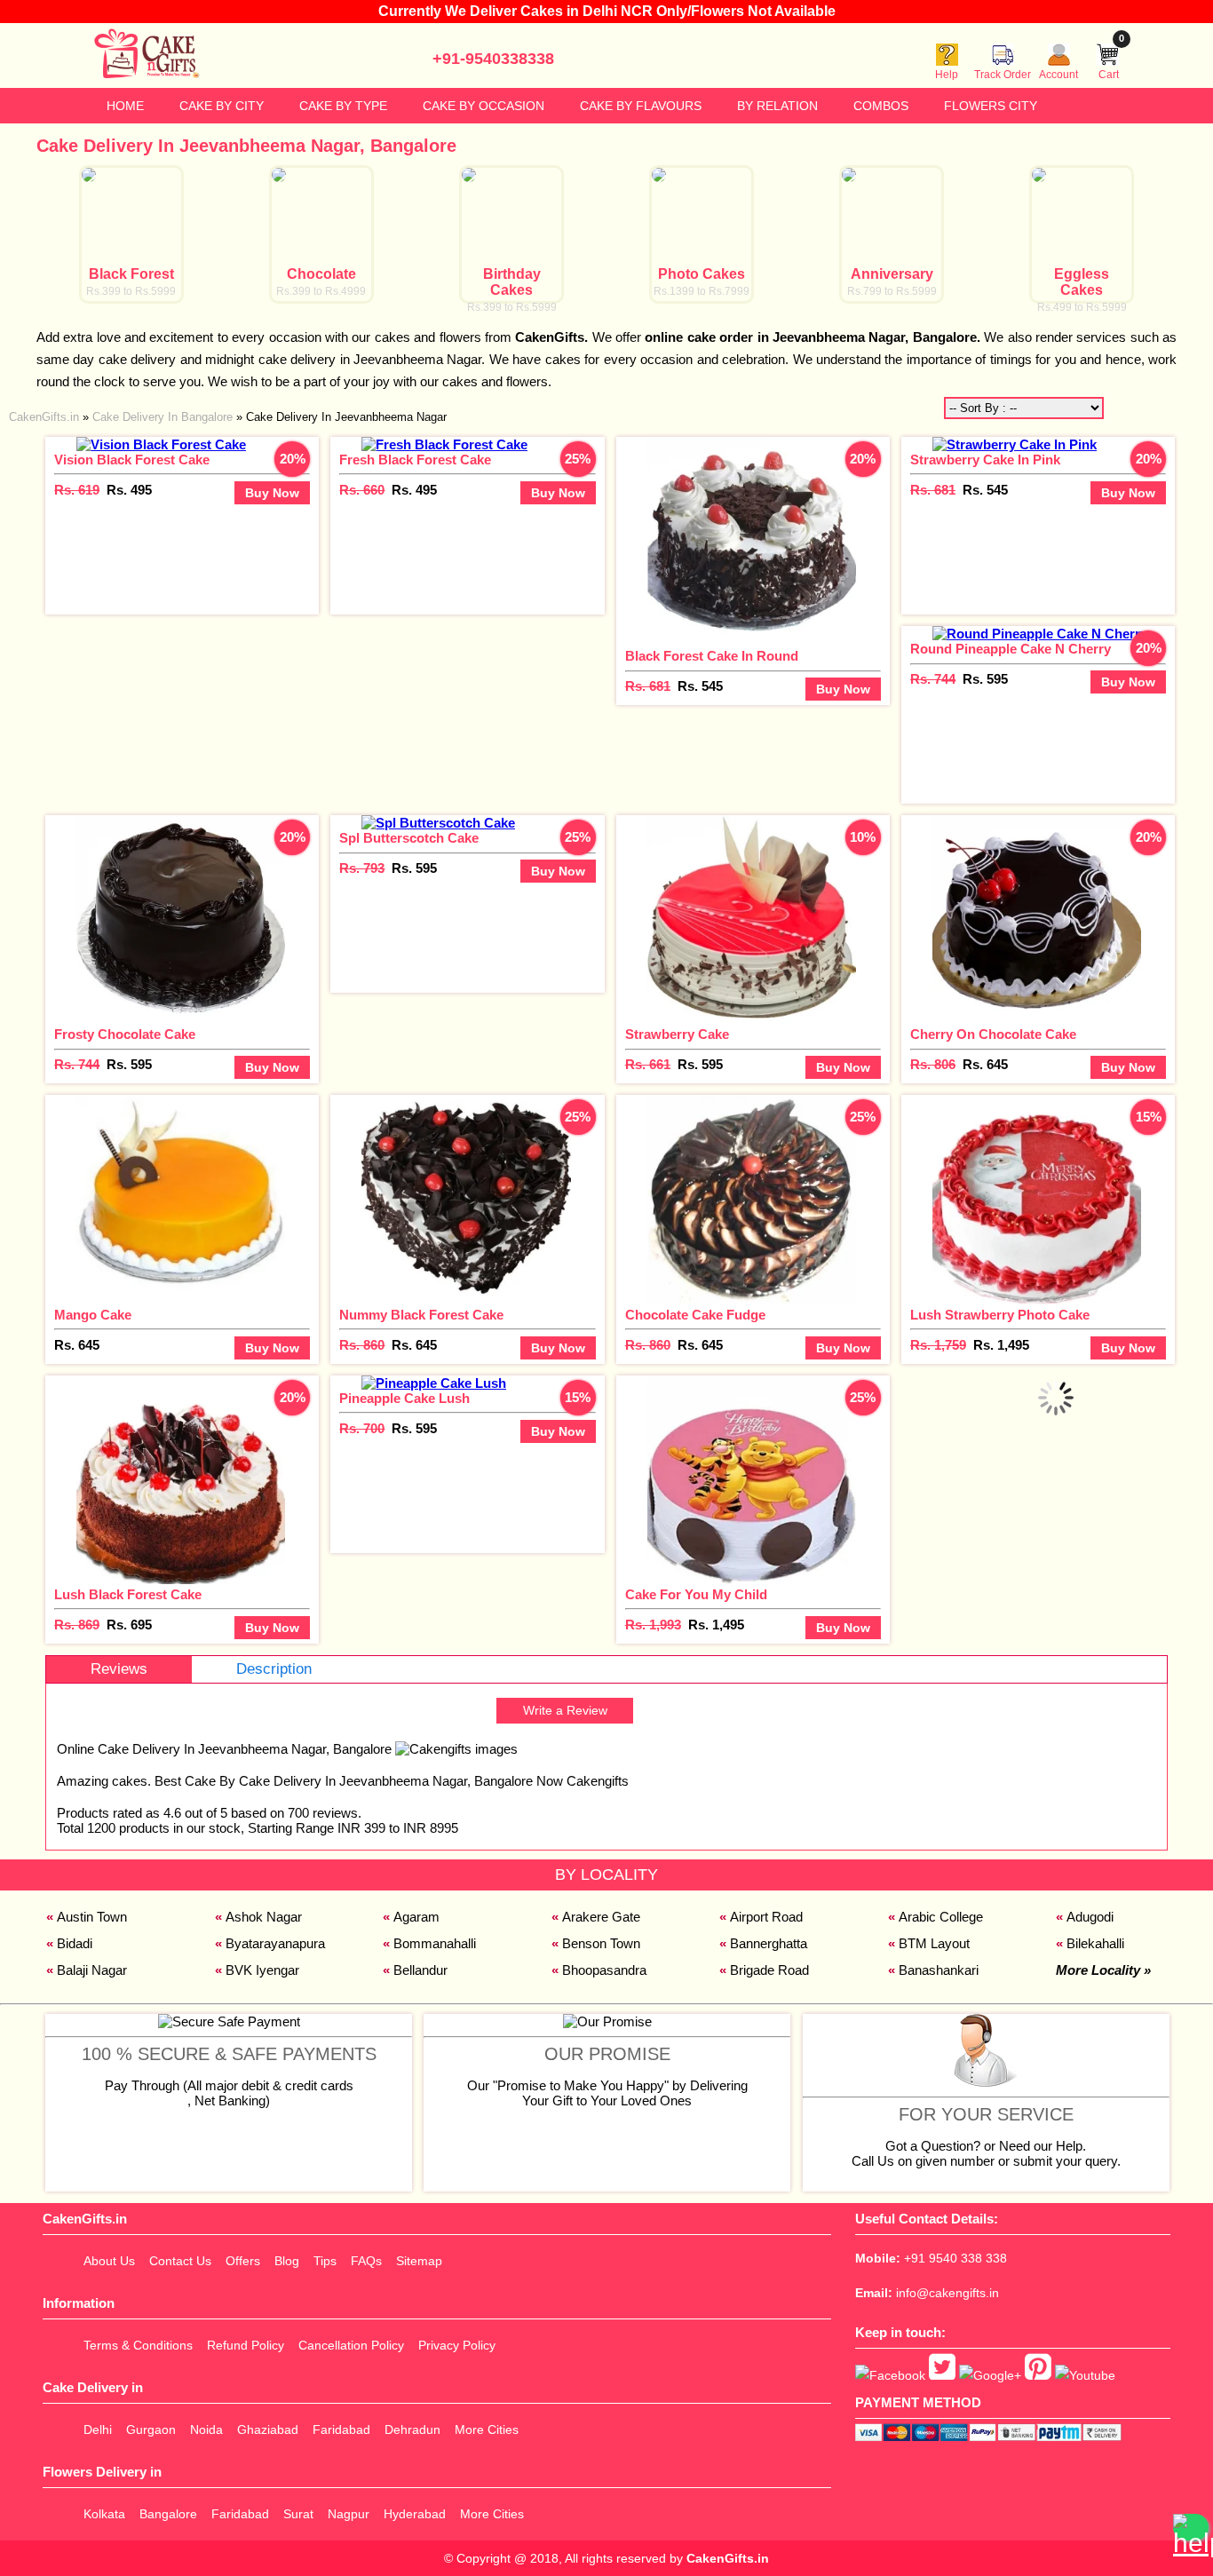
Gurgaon (151, 2429)
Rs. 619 (77, 490)
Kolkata (104, 2514)
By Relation (777, 106)
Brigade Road (769, 1970)
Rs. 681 (648, 686)
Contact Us (180, 2261)
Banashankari (939, 1970)
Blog (287, 2261)
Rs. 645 (985, 1064)
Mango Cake (93, 1315)
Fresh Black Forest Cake (415, 460)
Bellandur (420, 1970)
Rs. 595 (985, 679)
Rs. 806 (933, 1064)
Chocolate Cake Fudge (695, 1315)
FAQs (366, 2261)
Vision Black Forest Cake (132, 460)
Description (274, 1669)
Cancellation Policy (351, 2345)
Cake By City (222, 106)
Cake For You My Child (696, 1594)
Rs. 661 (648, 1064)
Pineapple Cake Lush (404, 1398)
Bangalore (168, 2514)
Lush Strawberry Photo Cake (1000, 1315)
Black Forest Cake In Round (712, 656)
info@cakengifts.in (947, 2293)
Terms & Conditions (138, 2345)
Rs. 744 (933, 679)
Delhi (98, 2429)
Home (125, 106)
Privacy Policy (457, 2345)
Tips (325, 2261)
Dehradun (412, 2429)
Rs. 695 (129, 1625)
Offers (243, 2261)
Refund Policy (246, 2345)
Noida (206, 2429)
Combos (881, 106)
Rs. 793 (362, 868)
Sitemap (419, 2261)
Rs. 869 (77, 1625)
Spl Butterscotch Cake (409, 838)
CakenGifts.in (728, 2558)
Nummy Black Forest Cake (421, 1315)
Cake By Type (343, 106)
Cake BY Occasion (484, 106)
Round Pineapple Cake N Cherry (1011, 649)
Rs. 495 (129, 490)
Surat (298, 2514)
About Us (109, 2261)
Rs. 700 (362, 1428)
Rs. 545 (700, 686)
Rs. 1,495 (1001, 1345)
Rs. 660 (362, 490)
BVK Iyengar (262, 1970)
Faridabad (341, 2429)
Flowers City (991, 106)
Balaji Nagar (92, 1970)
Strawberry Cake (677, 1034)
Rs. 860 (362, 1345)
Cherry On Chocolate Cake (993, 1034)
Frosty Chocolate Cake (125, 1034)
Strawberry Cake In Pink (985, 460)
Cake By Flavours (641, 106)
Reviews (119, 1669)
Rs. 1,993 (653, 1625)
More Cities (487, 2429)
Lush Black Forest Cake (128, 1594)
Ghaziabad (268, 2429)
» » (228, 417)
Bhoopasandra (604, 1970)
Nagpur (349, 2514)
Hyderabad (415, 2514)
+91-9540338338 (493, 59)
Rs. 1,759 (938, 1345)
